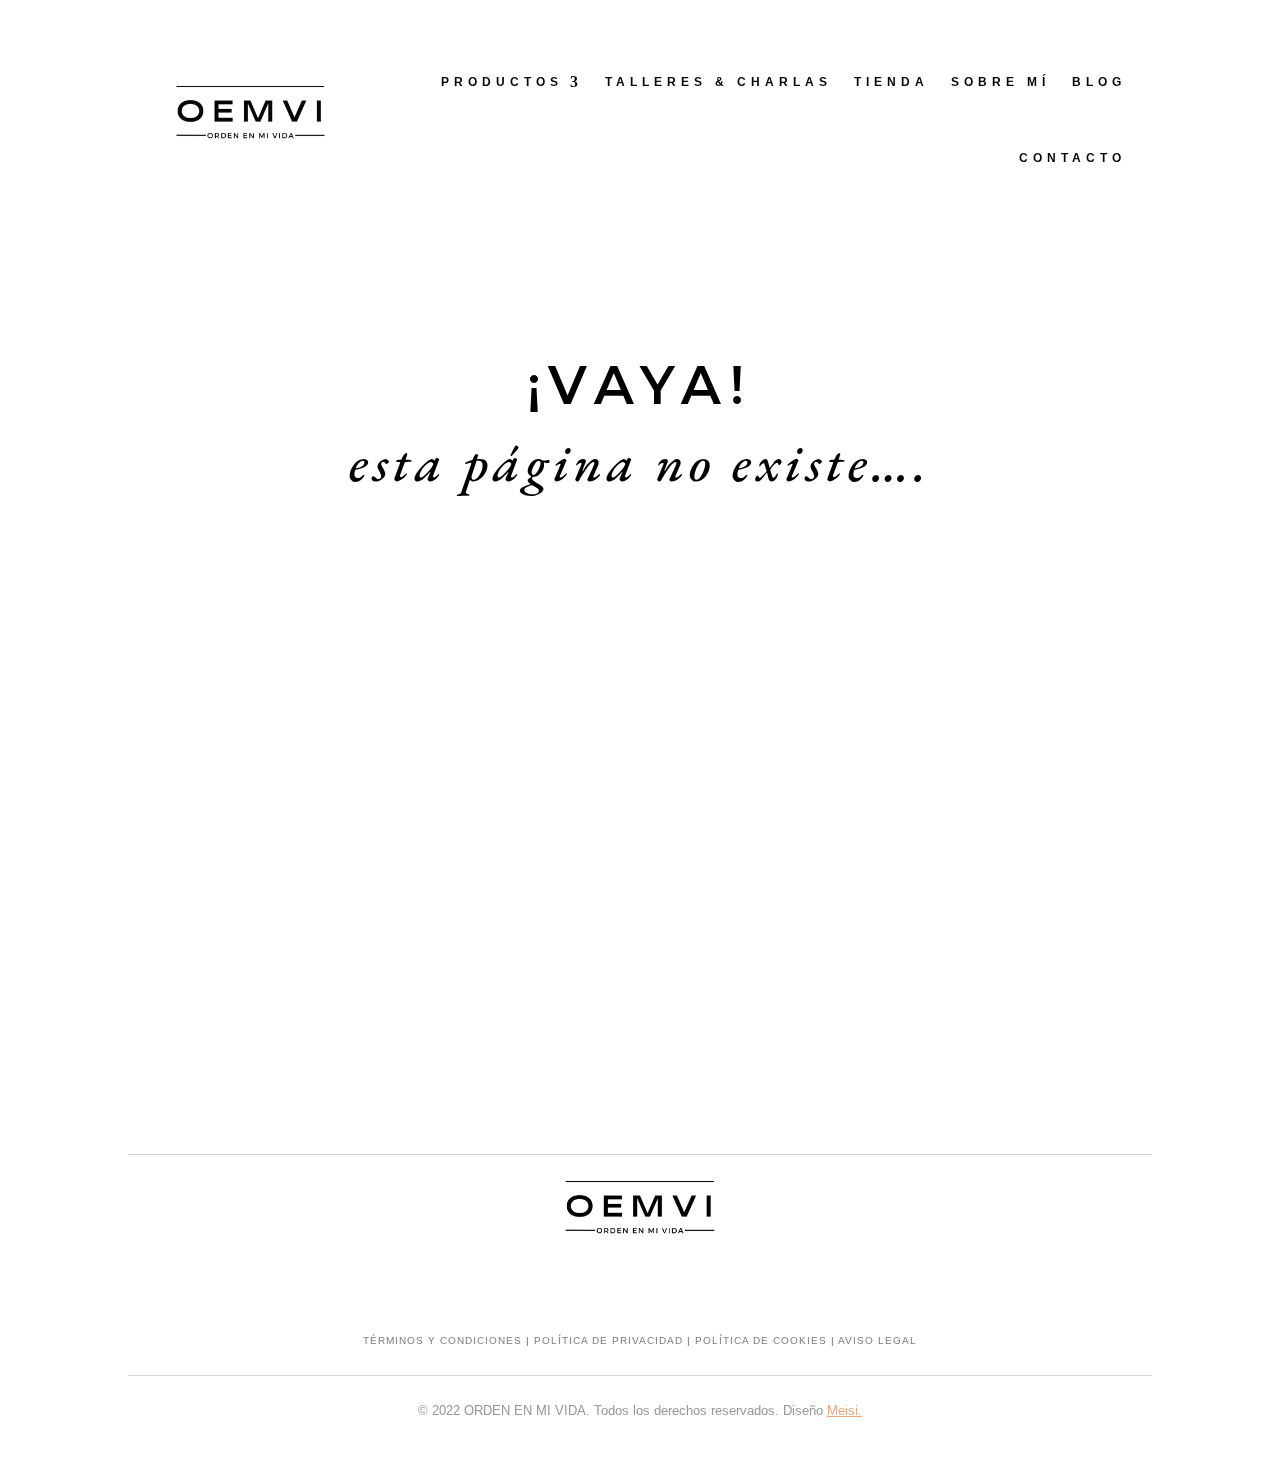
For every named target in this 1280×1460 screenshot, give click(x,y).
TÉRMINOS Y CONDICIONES (442, 1340)
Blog (1099, 82)
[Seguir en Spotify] (680, 1281)
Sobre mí (1000, 82)
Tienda (891, 82)
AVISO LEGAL (877, 1340)
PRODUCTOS (502, 82)
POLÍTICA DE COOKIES (761, 1340)
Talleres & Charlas (718, 82)
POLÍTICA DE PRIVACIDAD (608, 1340)
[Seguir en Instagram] (600, 1281)
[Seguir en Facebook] (640, 1281)
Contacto (1072, 158)
